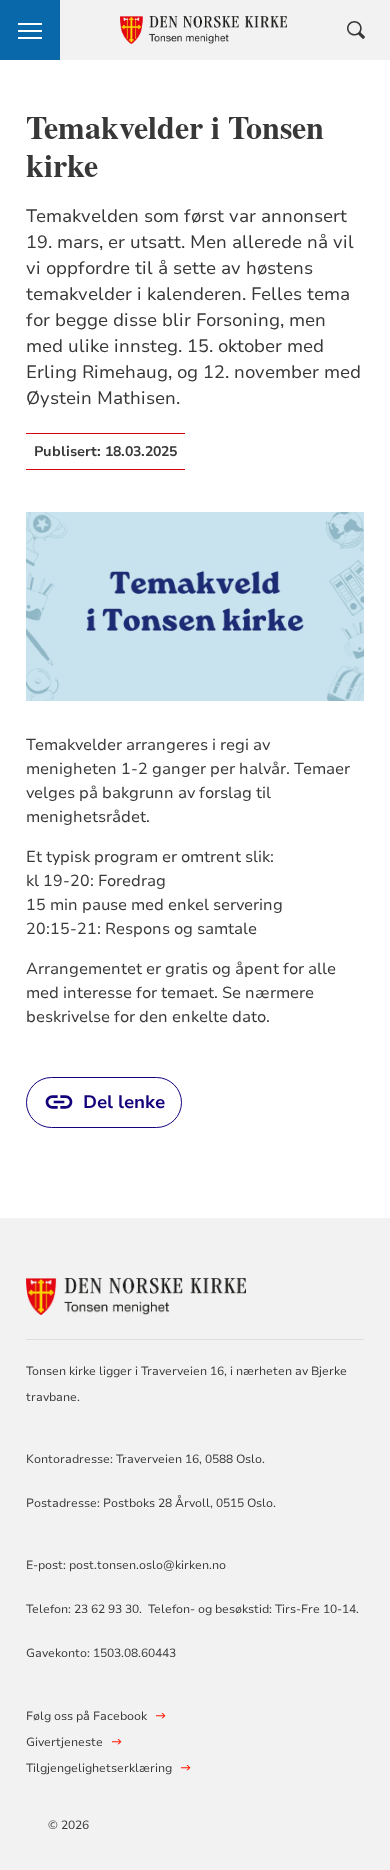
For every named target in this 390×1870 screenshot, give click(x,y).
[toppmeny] (30, 30)
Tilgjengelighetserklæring (99, 1768)
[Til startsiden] (136, 1293)
